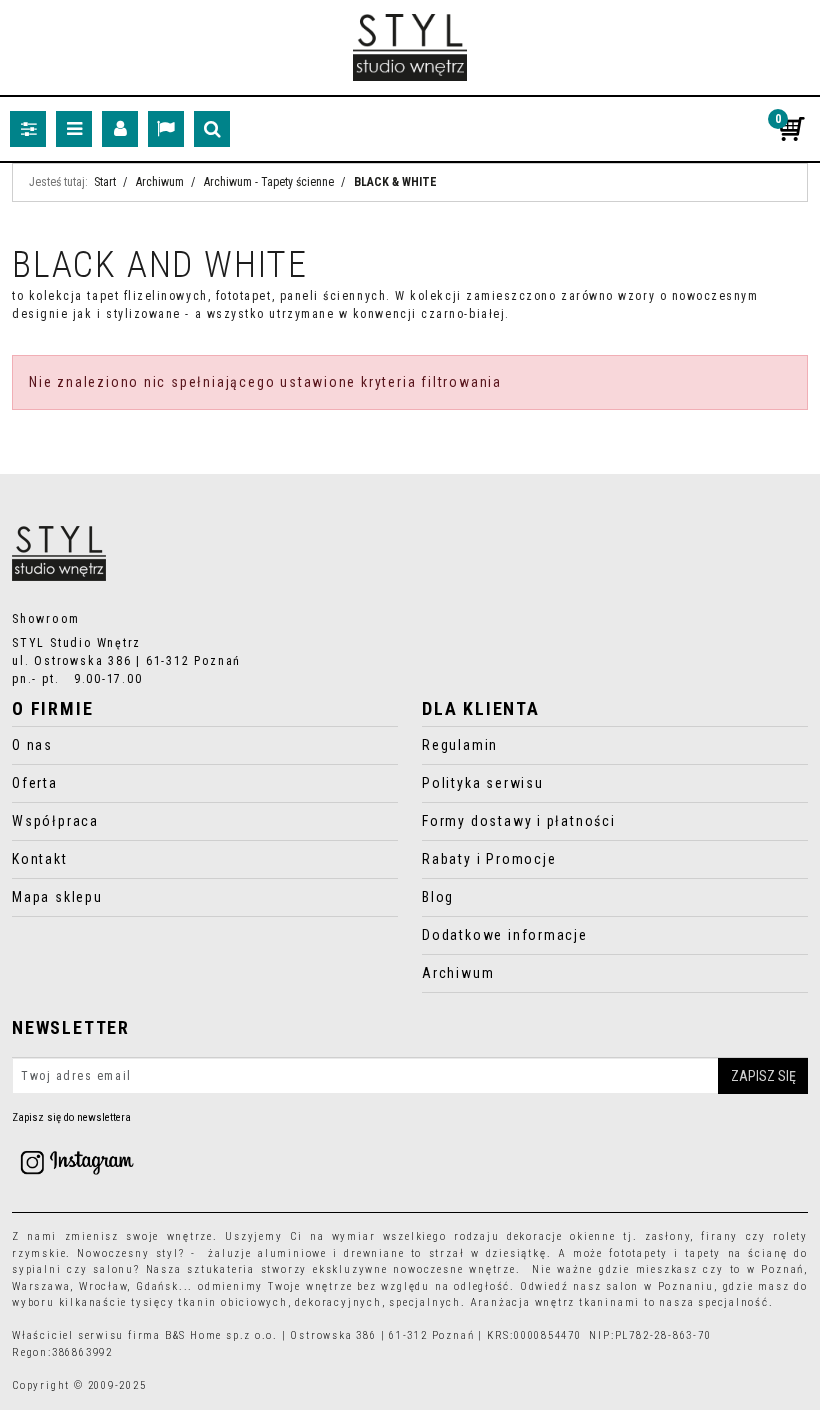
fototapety (638, 1253)
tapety (703, 1253)
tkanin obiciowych (232, 1302)
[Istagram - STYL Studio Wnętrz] (77, 1161)
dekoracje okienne (561, 1236)
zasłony (668, 1236)
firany (719, 1236)
